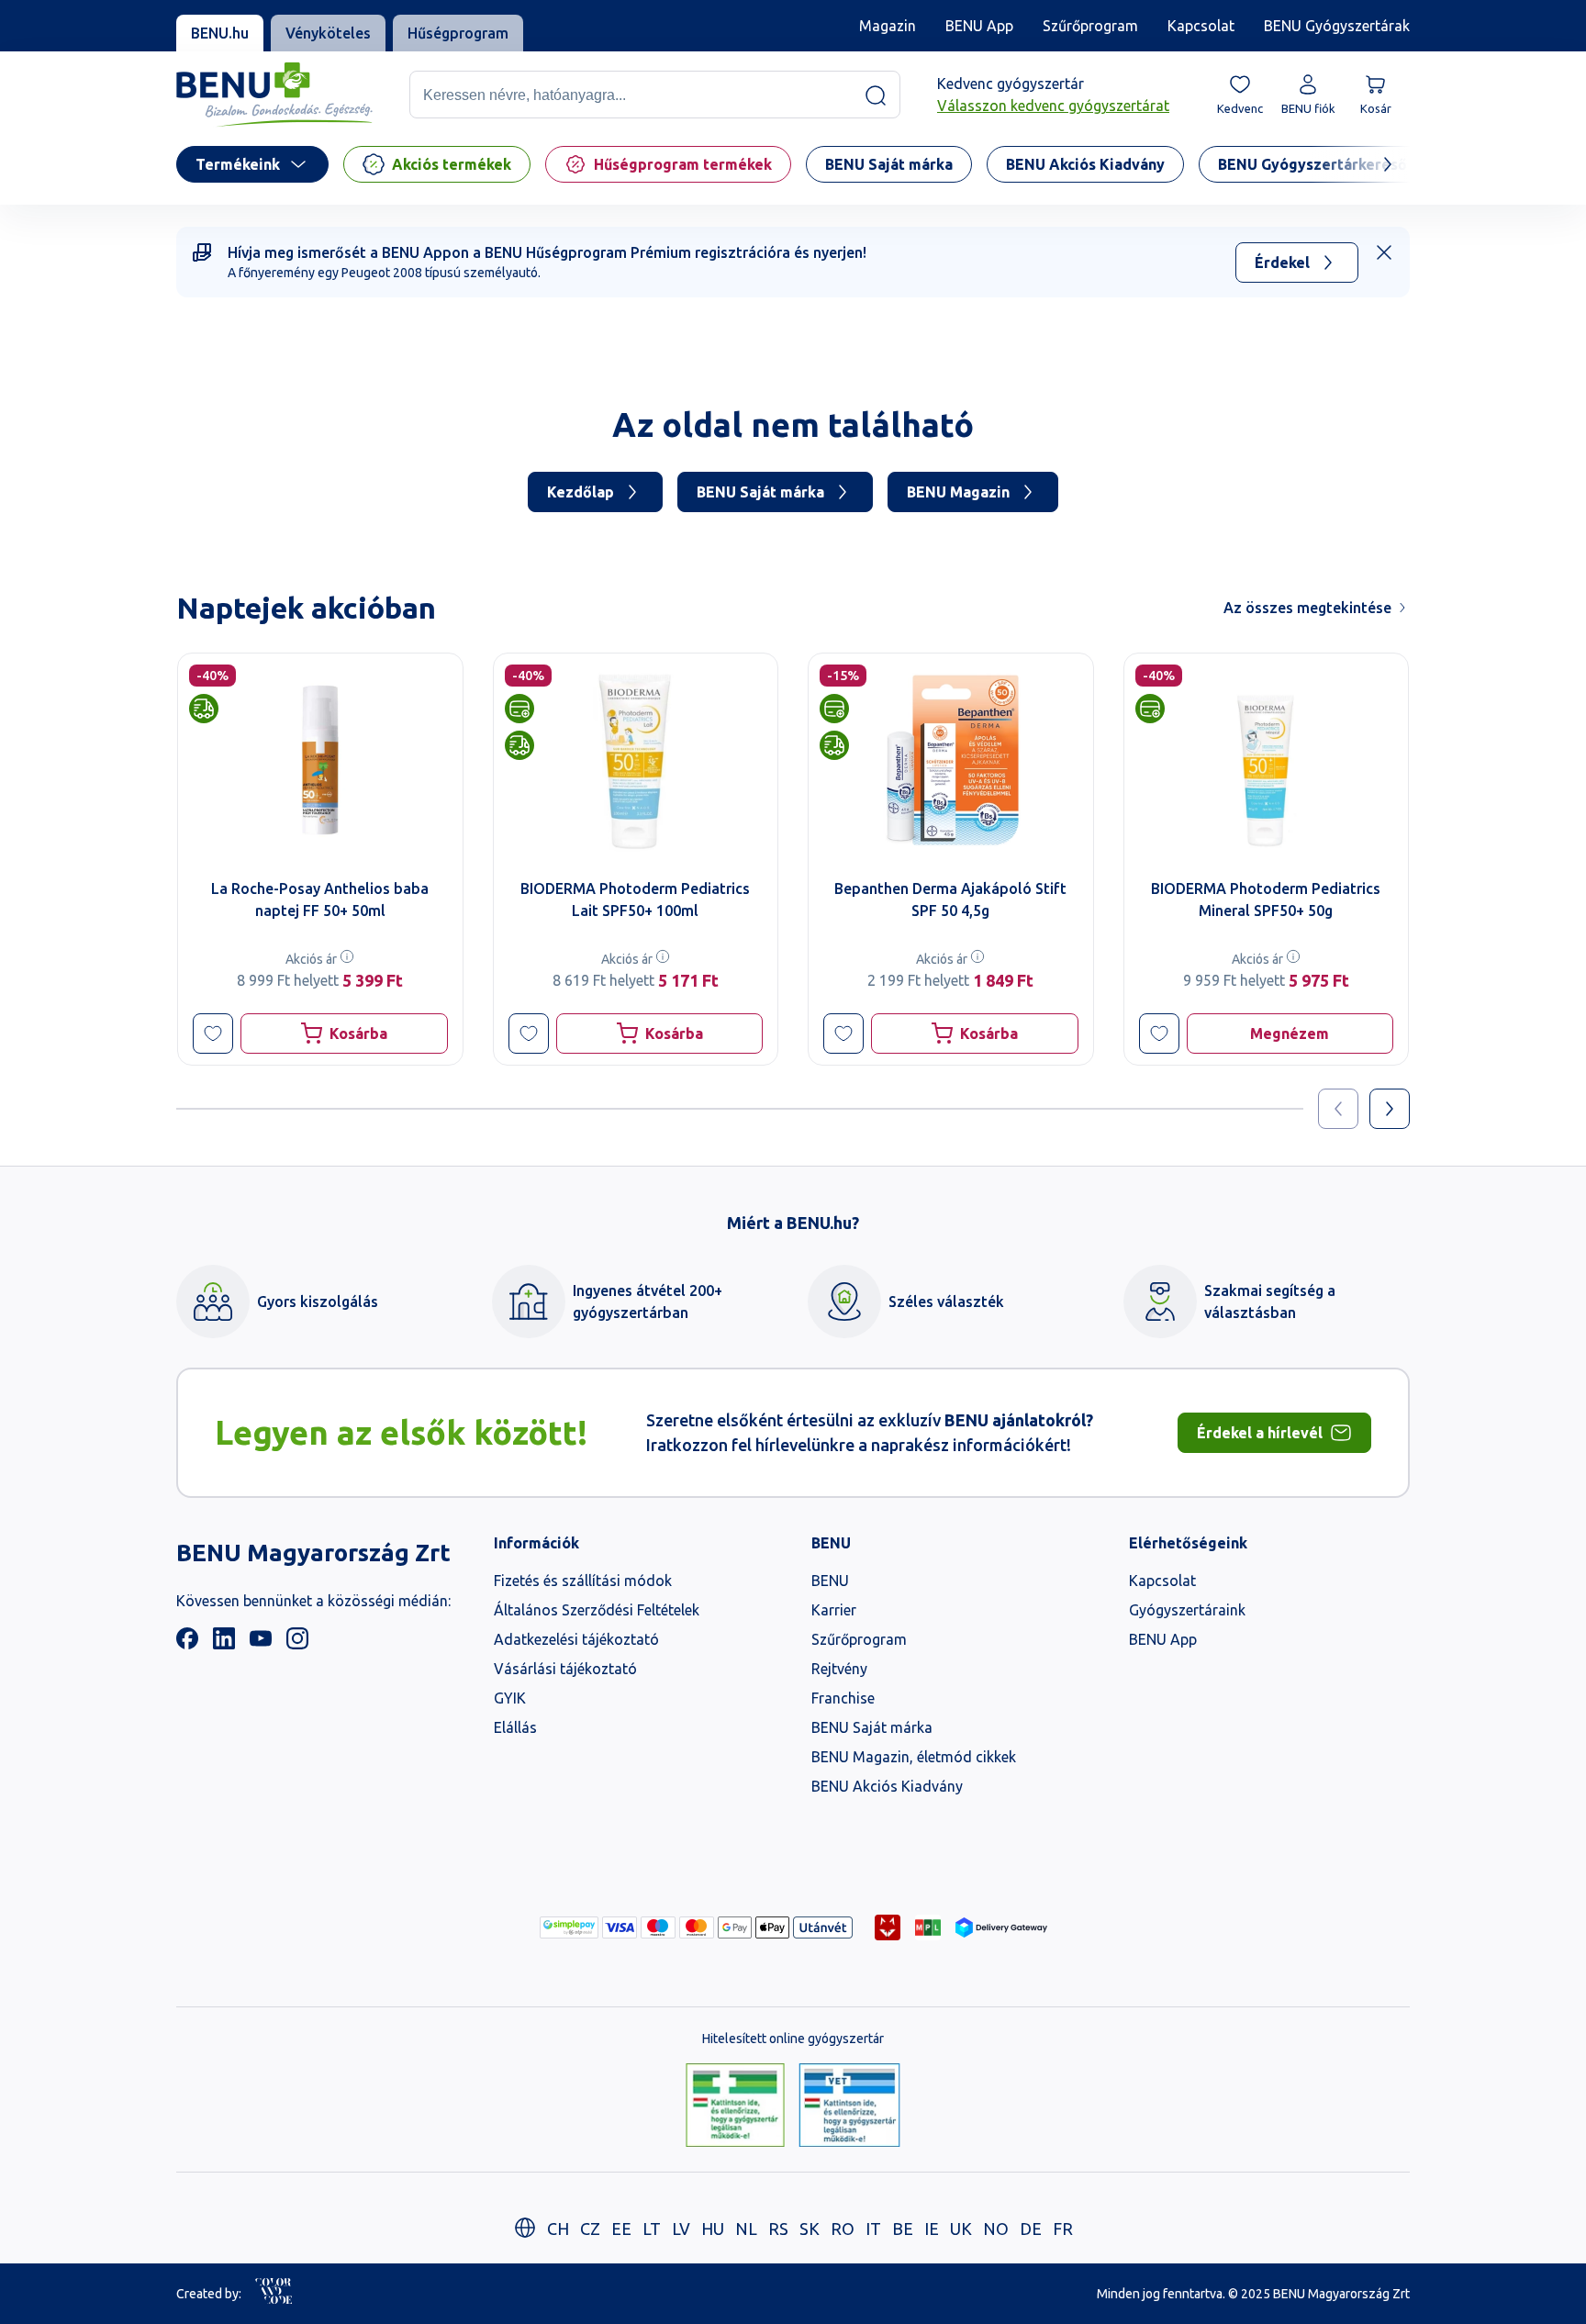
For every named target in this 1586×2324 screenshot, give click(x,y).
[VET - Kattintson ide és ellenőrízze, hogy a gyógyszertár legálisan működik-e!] (849, 2106)
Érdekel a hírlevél (1260, 1433)
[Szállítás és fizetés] (569, 1927)
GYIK (510, 1698)
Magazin (888, 26)
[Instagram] (297, 1644)
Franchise (843, 1698)
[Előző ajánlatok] (1338, 1109)
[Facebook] (187, 1644)
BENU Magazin (958, 492)
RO (843, 2229)
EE (621, 2229)
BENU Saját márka (760, 492)
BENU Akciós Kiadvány (887, 1786)
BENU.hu (220, 33)
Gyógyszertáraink (1187, 1610)
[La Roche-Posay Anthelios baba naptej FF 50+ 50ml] (320, 760)
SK (810, 2229)
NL (746, 2229)
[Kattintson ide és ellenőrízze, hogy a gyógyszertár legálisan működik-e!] (735, 2106)
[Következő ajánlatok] (1390, 1109)
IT (873, 2229)
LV (681, 2229)
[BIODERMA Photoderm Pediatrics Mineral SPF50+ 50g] (1267, 760)
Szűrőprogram (1090, 26)
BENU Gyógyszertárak (1337, 26)
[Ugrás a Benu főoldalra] (274, 95)
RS (778, 2229)
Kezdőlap (581, 492)
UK (961, 2229)
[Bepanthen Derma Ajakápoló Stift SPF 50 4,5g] (951, 760)
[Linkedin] (224, 1644)
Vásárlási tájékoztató (565, 1669)
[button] (213, 1034)
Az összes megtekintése (1307, 608)
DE (1031, 2229)
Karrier (834, 1610)
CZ (590, 2229)
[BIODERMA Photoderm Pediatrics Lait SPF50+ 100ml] (636, 760)
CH (558, 2229)
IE (932, 2229)
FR (1063, 2229)
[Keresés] (876, 95)
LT (652, 2229)
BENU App (979, 26)
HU (713, 2229)
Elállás (515, 1727)
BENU (830, 1581)
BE (903, 2229)
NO (996, 2229)
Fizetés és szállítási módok (583, 1581)
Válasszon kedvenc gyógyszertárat (1053, 106)
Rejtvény (839, 1669)
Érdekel (1282, 263)
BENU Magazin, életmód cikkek (914, 1757)
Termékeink (238, 164)
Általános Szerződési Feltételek (597, 1610)
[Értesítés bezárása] (1384, 252)
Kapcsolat (1201, 26)
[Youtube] (261, 1644)
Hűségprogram (458, 33)
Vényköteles (328, 33)
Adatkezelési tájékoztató (576, 1639)
